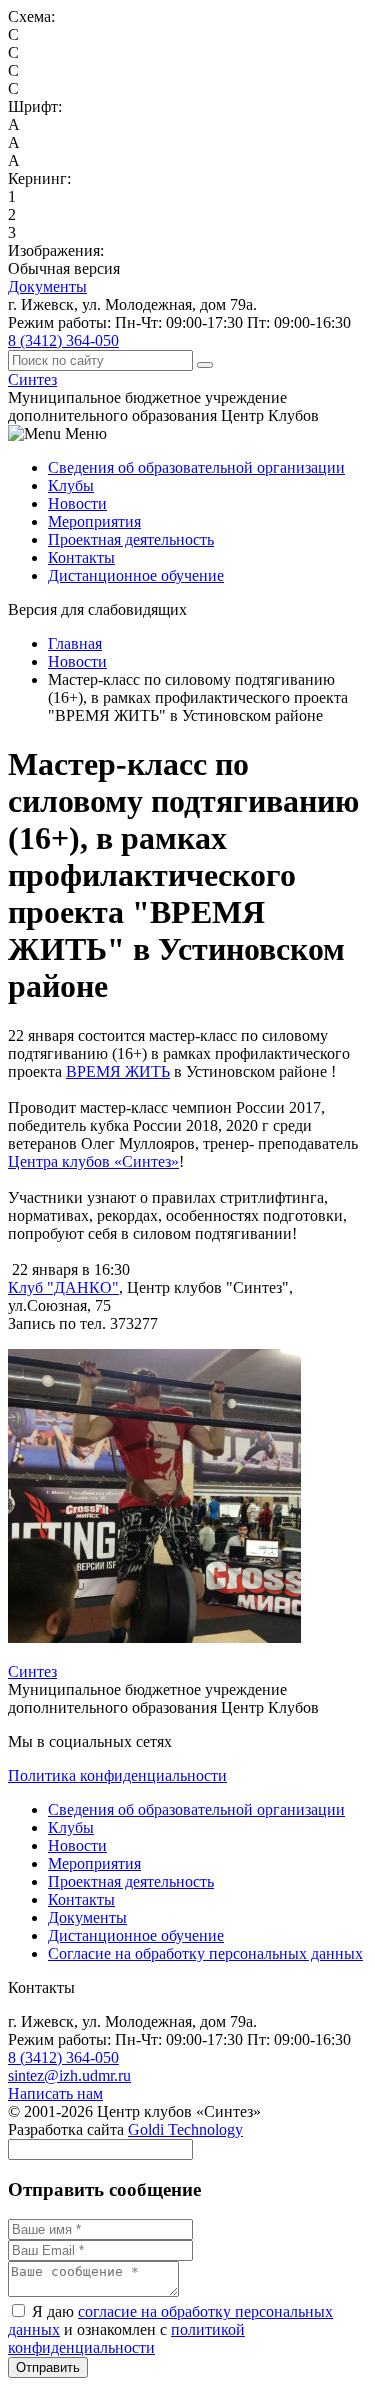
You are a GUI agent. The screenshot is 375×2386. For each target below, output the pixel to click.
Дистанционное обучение (136, 575)
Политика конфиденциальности (117, 1775)
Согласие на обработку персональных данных (205, 1953)
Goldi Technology (185, 2129)
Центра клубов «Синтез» (93, 1161)
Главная (75, 643)
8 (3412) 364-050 (63, 340)
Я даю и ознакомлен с (170, 2329)
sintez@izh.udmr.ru (69, 2075)
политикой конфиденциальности (126, 2338)
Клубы (71, 485)
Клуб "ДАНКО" (63, 1287)
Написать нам (55, 2093)
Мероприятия (94, 521)
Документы (47, 286)
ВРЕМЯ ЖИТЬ (118, 1071)
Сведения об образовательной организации (196, 467)
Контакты (81, 557)
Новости (77, 503)
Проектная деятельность (131, 539)
